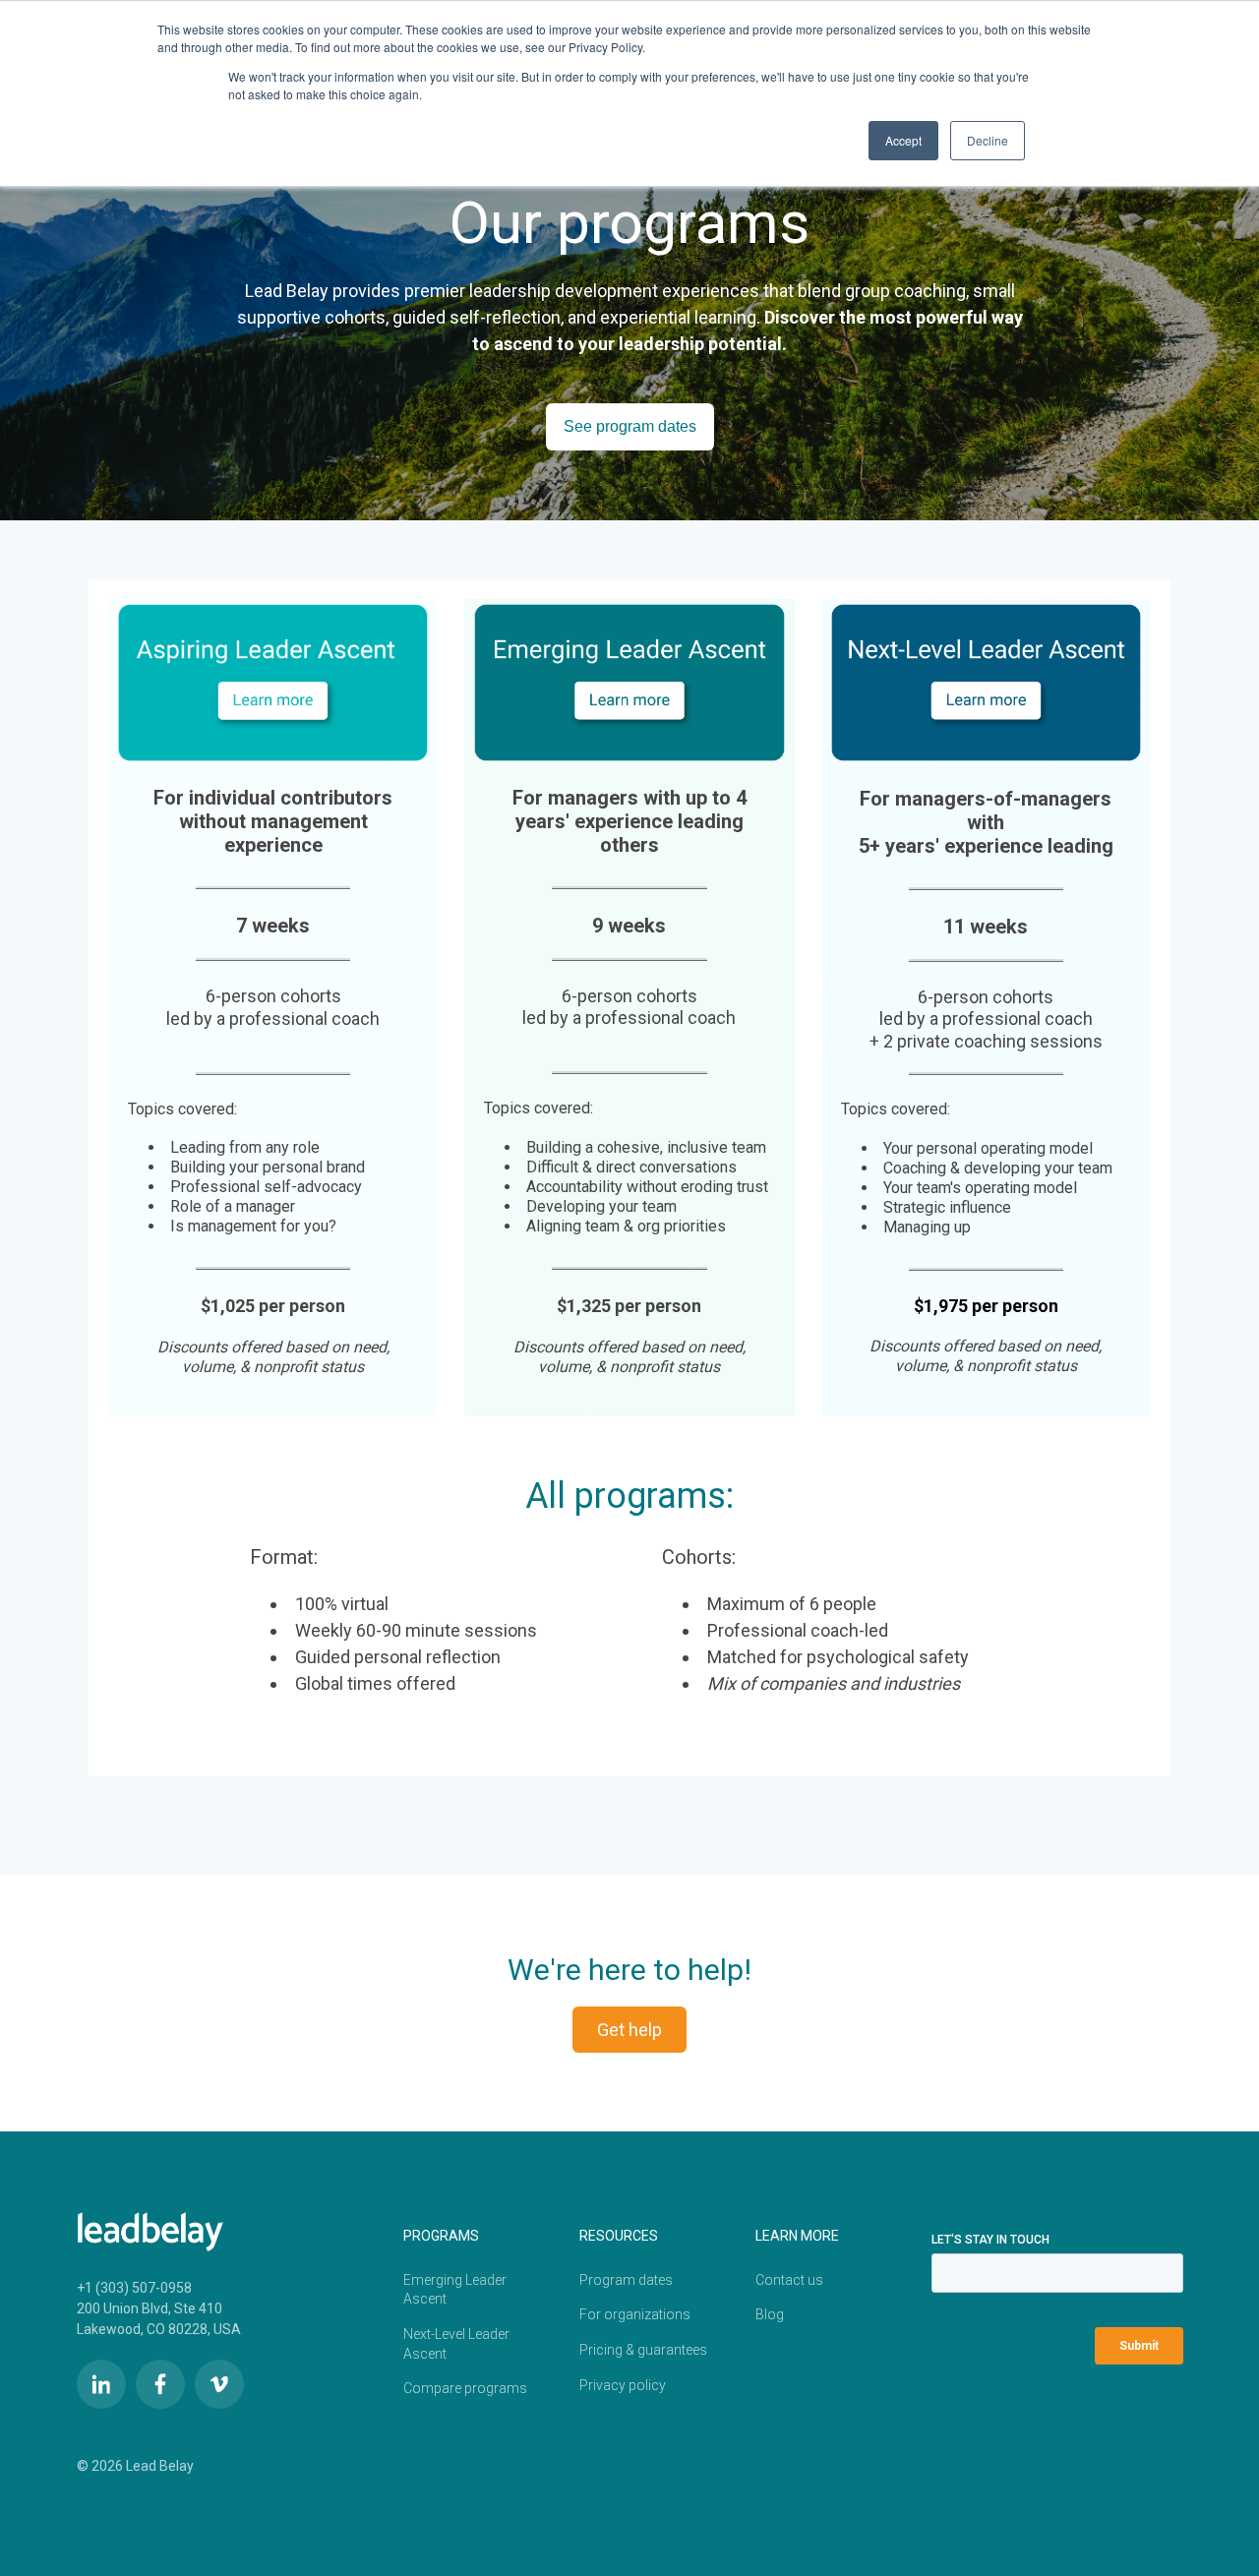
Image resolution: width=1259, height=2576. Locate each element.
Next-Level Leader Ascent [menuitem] (456, 2344)
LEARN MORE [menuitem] (797, 2236)
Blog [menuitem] (770, 2314)
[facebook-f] (160, 2384)
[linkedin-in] (101, 2384)
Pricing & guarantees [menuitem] (643, 2350)
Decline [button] (988, 140)
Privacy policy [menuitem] (623, 2385)
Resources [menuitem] (619, 2236)
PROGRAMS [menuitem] (441, 2236)
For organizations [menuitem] (635, 2314)
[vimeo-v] (219, 2384)
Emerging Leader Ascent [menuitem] (455, 2290)
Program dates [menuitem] (626, 2280)
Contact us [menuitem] (789, 2280)
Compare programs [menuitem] (465, 2388)
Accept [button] (903, 140)
